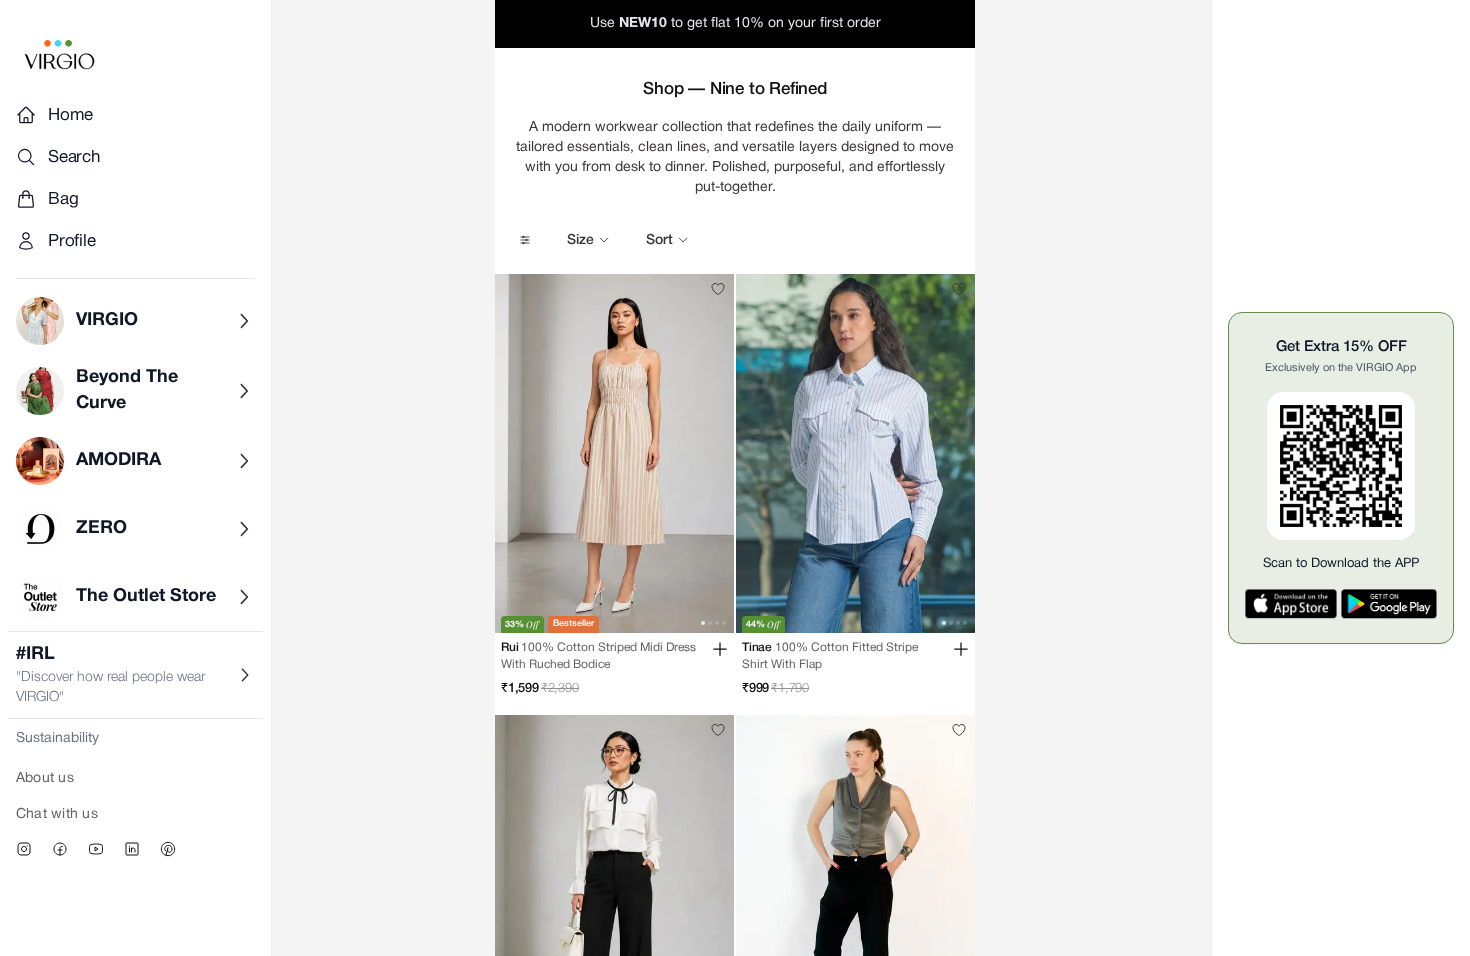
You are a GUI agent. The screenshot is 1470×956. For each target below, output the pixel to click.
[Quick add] (720, 649)
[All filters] (525, 240)
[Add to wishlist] (718, 289)
